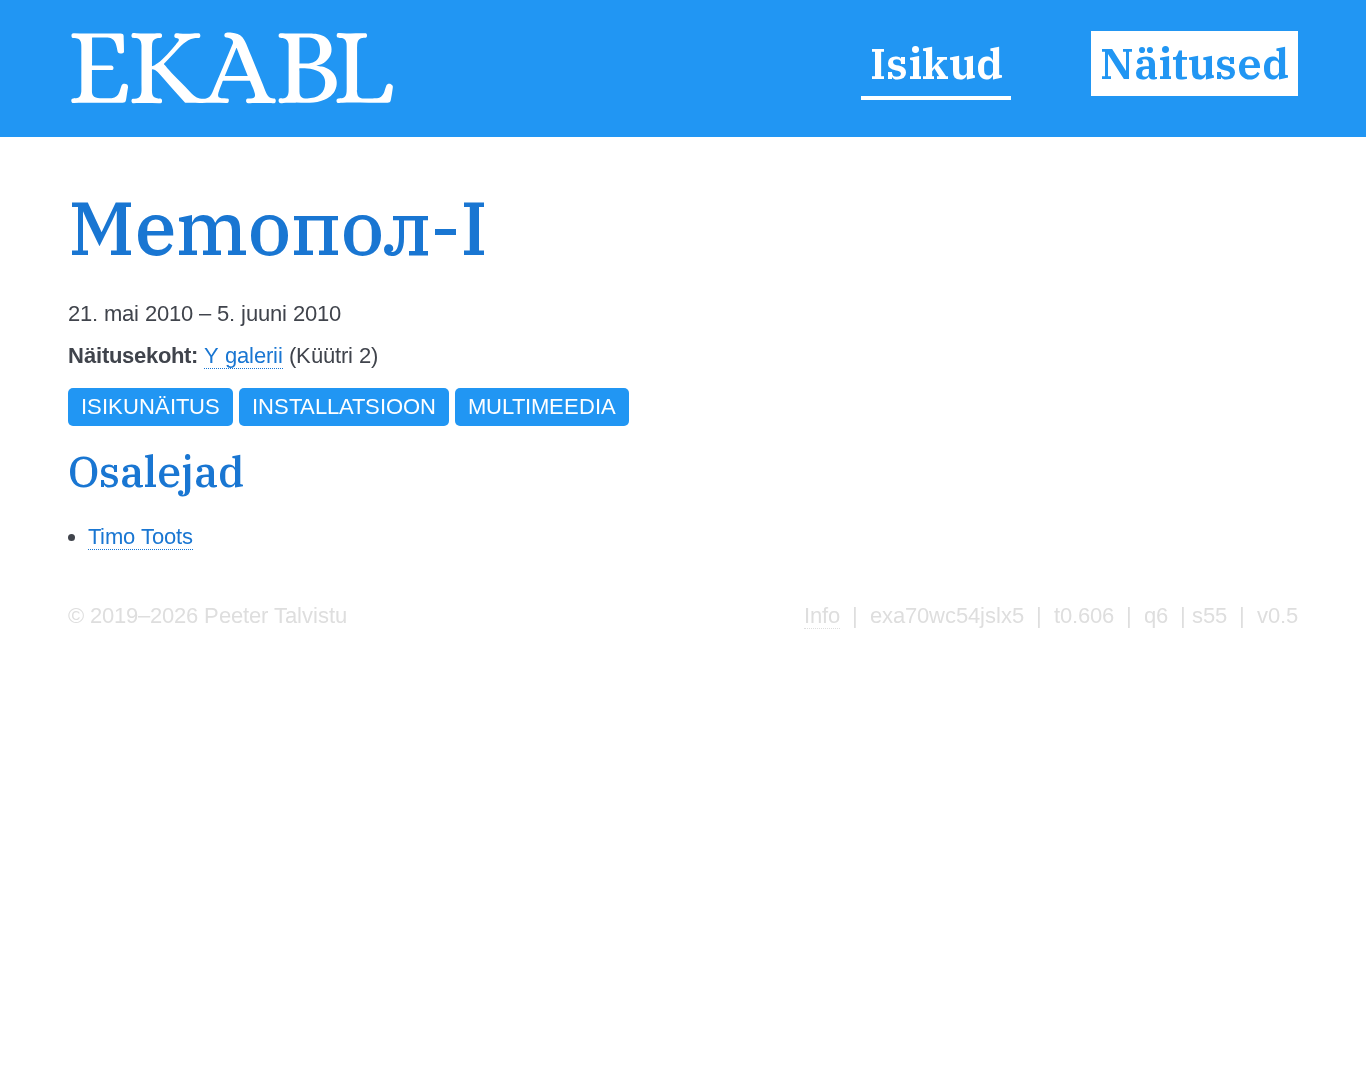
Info (822, 615)
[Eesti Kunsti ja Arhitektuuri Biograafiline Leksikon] (232, 101)
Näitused (1194, 64)
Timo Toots (140, 536)
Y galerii (243, 355)
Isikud (936, 64)
